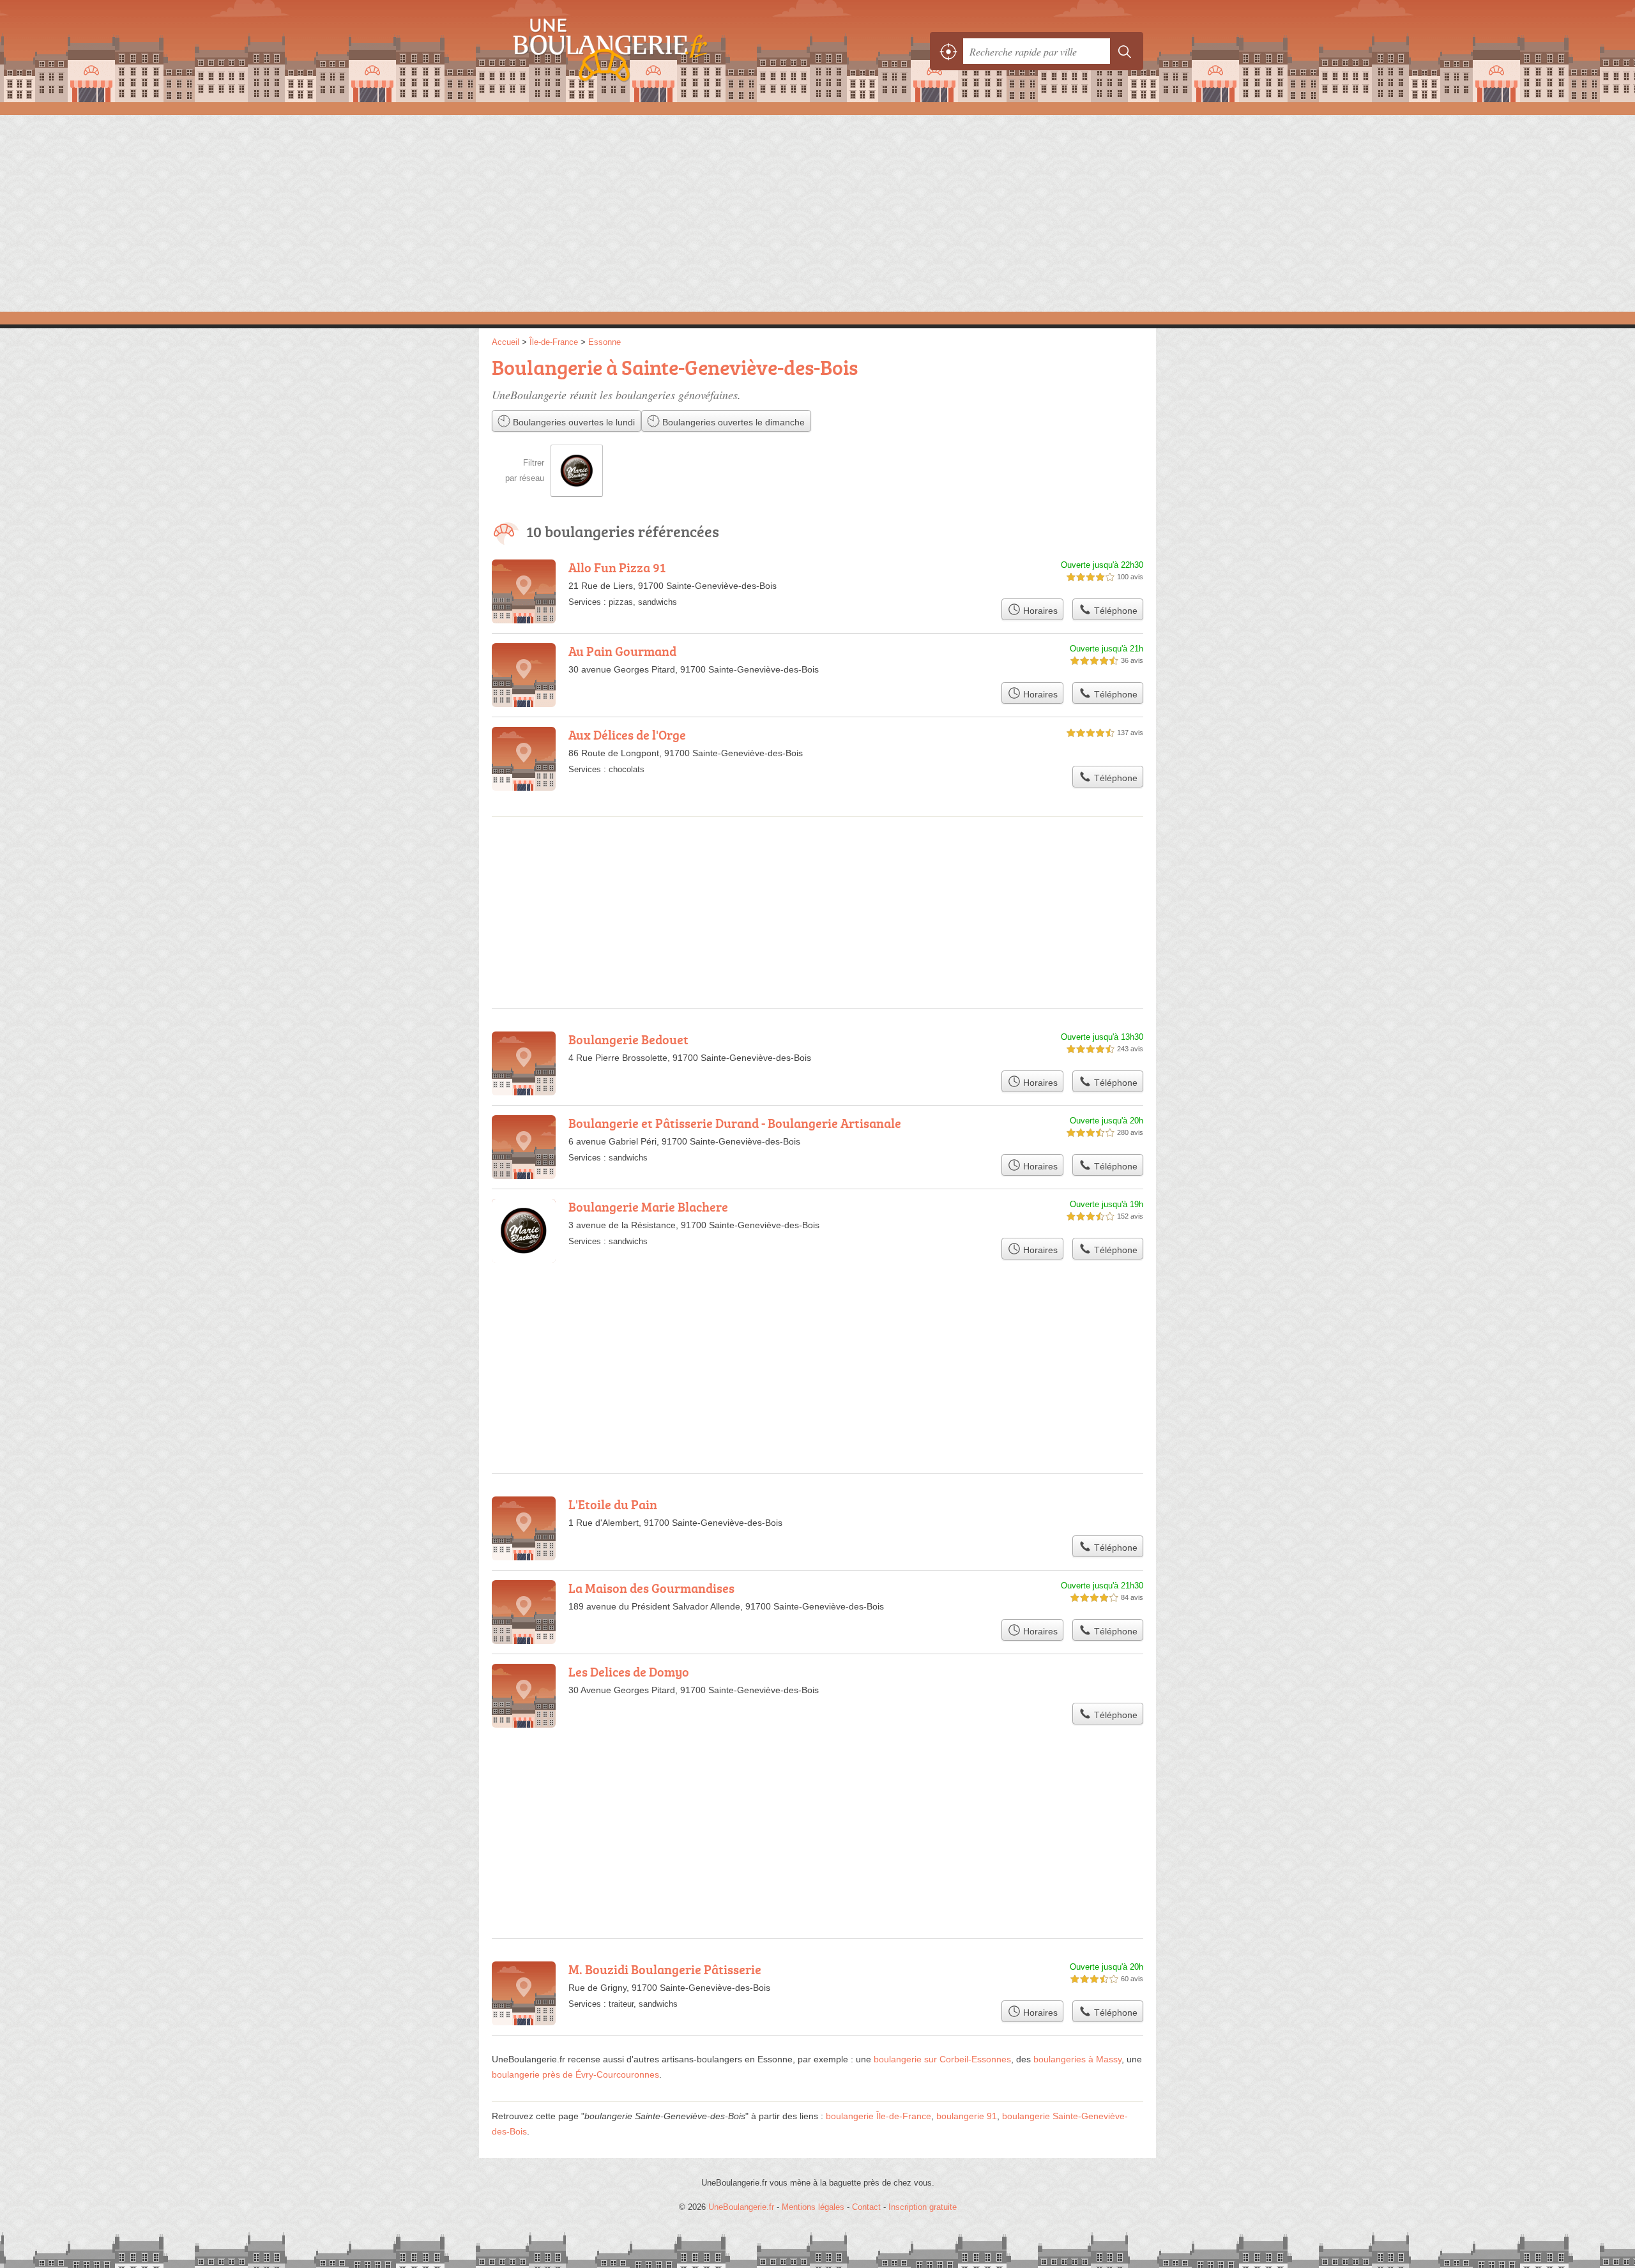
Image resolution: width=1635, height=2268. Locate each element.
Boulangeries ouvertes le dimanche (732, 422)
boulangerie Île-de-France (878, 2116)
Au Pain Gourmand (622, 651)
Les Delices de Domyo (629, 1671)
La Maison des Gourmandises (651, 1588)
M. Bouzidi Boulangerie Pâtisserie (665, 1969)
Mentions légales (813, 2207)
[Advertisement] (817, 212)
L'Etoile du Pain (613, 1504)
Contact (866, 2207)
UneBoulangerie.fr (632, 51)
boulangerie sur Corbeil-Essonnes (942, 2059)
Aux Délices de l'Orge (627, 734)
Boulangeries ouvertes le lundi (573, 422)
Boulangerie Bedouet (628, 1039)
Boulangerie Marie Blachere (648, 1206)
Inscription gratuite (923, 2207)
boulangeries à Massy (1077, 2059)
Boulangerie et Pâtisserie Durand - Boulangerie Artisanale (735, 1123)
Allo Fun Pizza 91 (617, 567)
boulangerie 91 (967, 2116)
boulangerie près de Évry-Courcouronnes (575, 2074)
